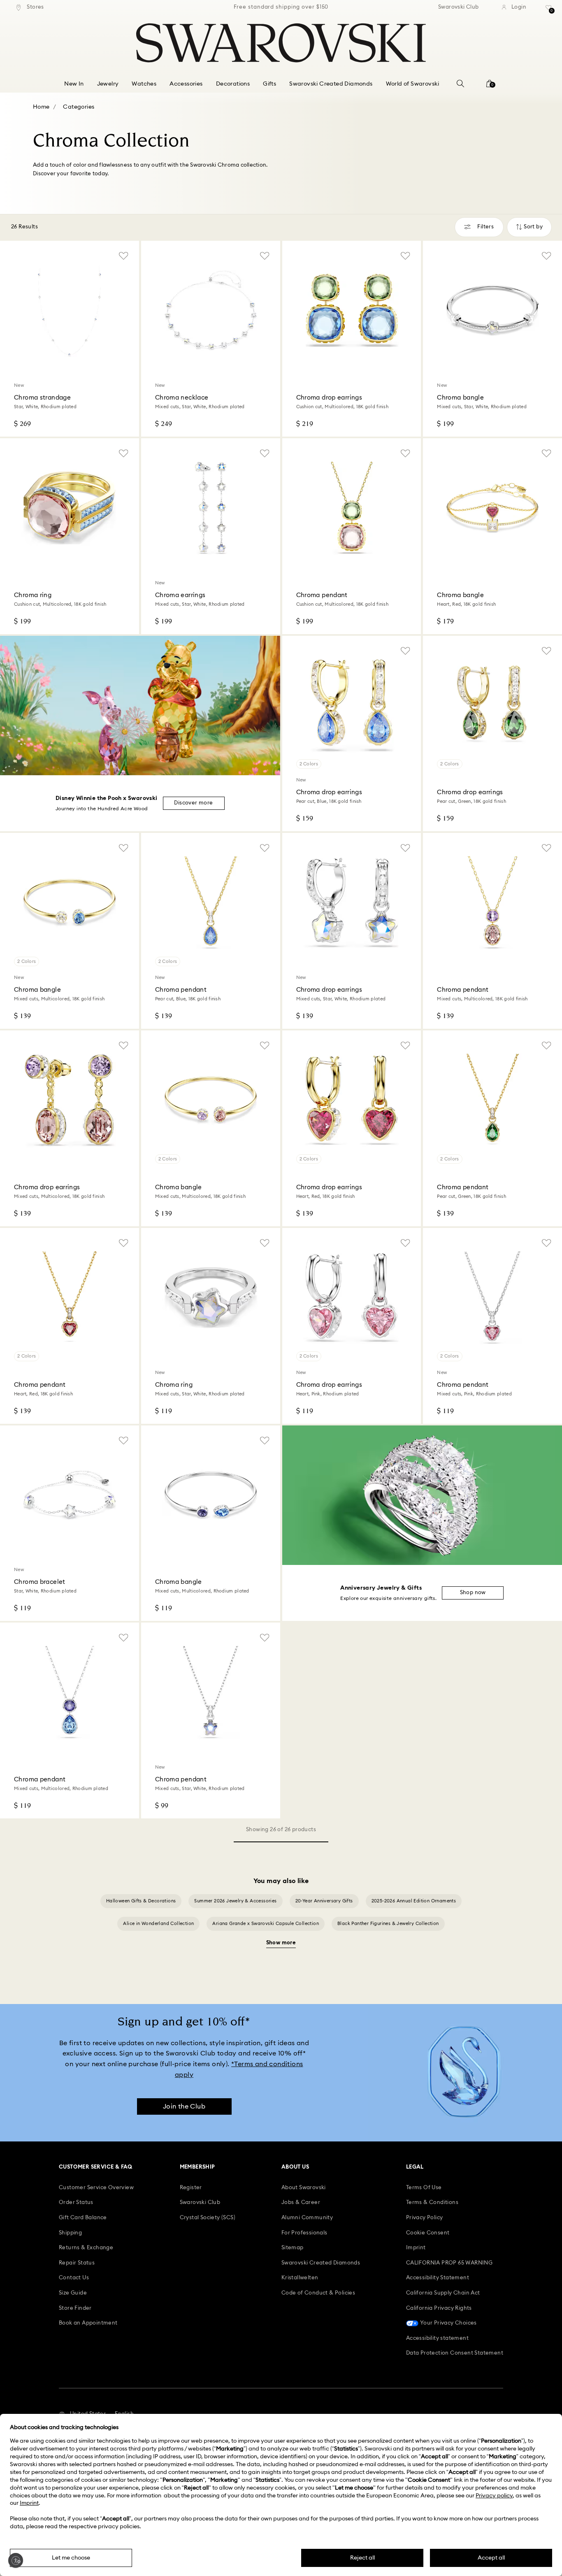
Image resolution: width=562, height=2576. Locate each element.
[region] (281, 7)
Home (41, 107)
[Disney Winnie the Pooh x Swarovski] (140, 706)
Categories (79, 107)
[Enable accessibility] (16, 2560)
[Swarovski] (281, 43)
